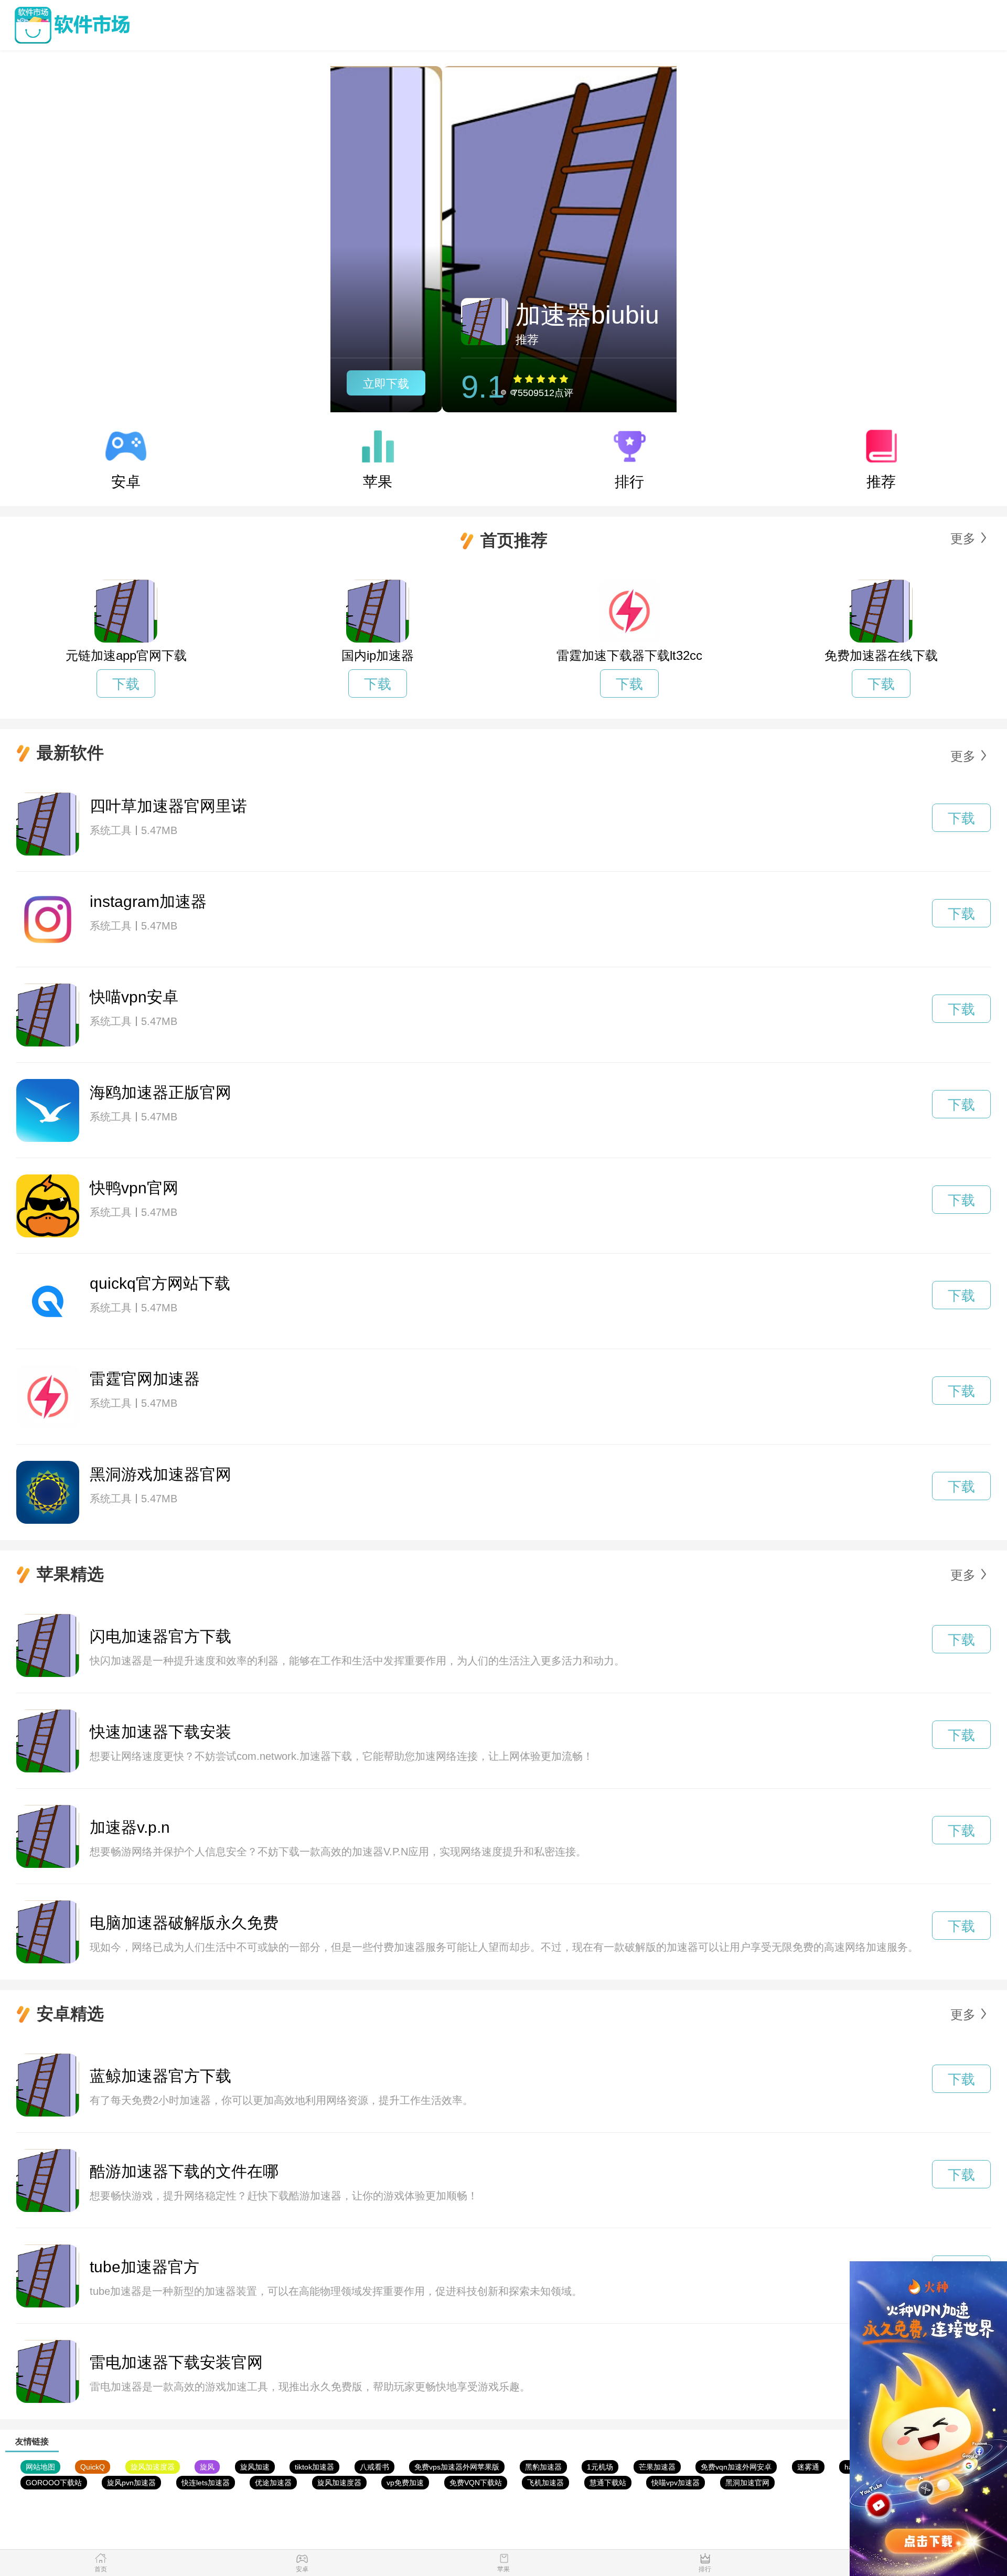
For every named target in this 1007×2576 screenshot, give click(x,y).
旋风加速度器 (153, 2467)
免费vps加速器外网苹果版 (457, 2467)
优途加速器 (273, 2483)
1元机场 (600, 2467)
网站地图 (40, 2467)
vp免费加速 (405, 2483)
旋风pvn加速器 (131, 2483)
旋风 (207, 2467)
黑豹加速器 (543, 2467)
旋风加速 (255, 2467)
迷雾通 (808, 2467)
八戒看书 (374, 2467)
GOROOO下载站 (54, 2483)
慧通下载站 (608, 2483)
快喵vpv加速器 (676, 2483)
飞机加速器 (545, 2483)
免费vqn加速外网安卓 (736, 2467)
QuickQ (93, 2467)
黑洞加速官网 (747, 2483)
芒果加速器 (657, 2467)
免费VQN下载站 (476, 2483)
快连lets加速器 (206, 2483)
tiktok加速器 (314, 2467)
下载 (126, 684)
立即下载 (620, 384)
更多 (963, 538)
